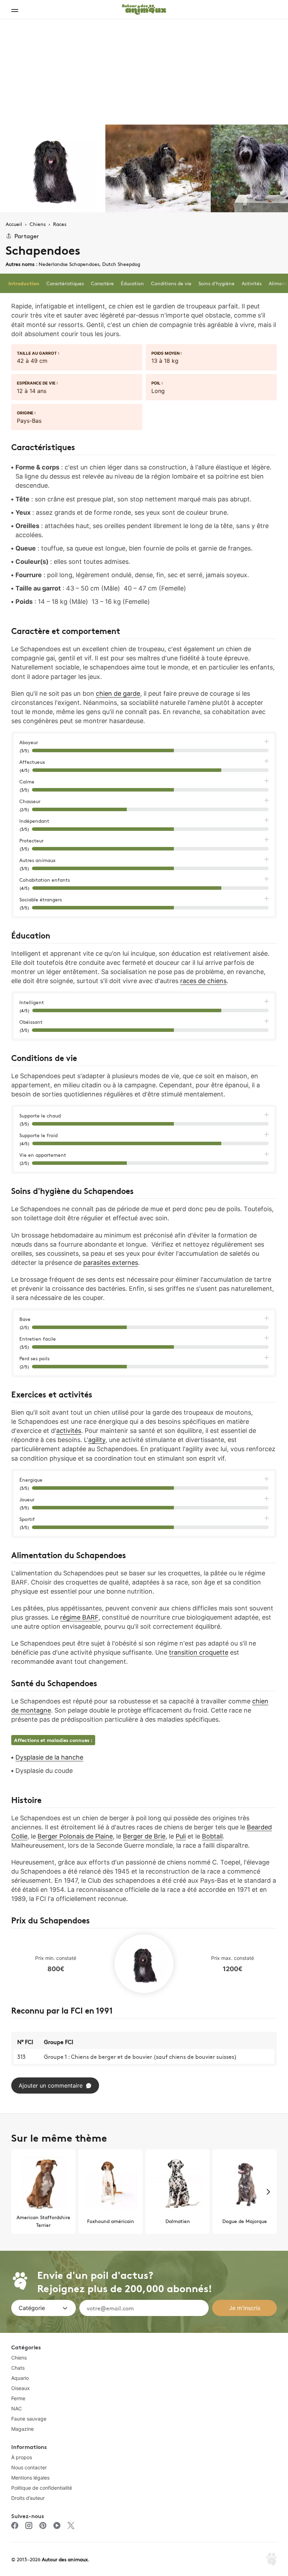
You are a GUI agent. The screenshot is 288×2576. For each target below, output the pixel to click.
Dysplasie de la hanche (49, 1757)
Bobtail (212, 1836)
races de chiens (203, 981)
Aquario (20, 2378)
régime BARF (79, 1617)
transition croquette (199, 1652)
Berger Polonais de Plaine (75, 1836)
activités (69, 1431)
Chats (18, 2368)
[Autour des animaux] (144, 8)
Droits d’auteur (28, 2498)
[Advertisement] (144, 72)
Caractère (102, 283)
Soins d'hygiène (217, 283)
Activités (252, 283)
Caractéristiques (65, 283)
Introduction (24, 283)
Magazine (22, 2429)
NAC (17, 2408)
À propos (22, 2457)
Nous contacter (29, 2467)
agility (97, 1440)
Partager (27, 236)
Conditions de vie (171, 283)
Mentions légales (30, 2478)
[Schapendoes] (53, 168)
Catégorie (32, 2308)
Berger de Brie (144, 1836)
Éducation (132, 283)
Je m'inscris (245, 2308)
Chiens (19, 2358)
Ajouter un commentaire (51, 2086)
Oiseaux (21, 2388)
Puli (181, 1836)
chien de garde (118, 693)
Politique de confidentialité (42, 2488)
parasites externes (111, 1263)
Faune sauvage (29, 2419)
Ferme (18, 2398)
